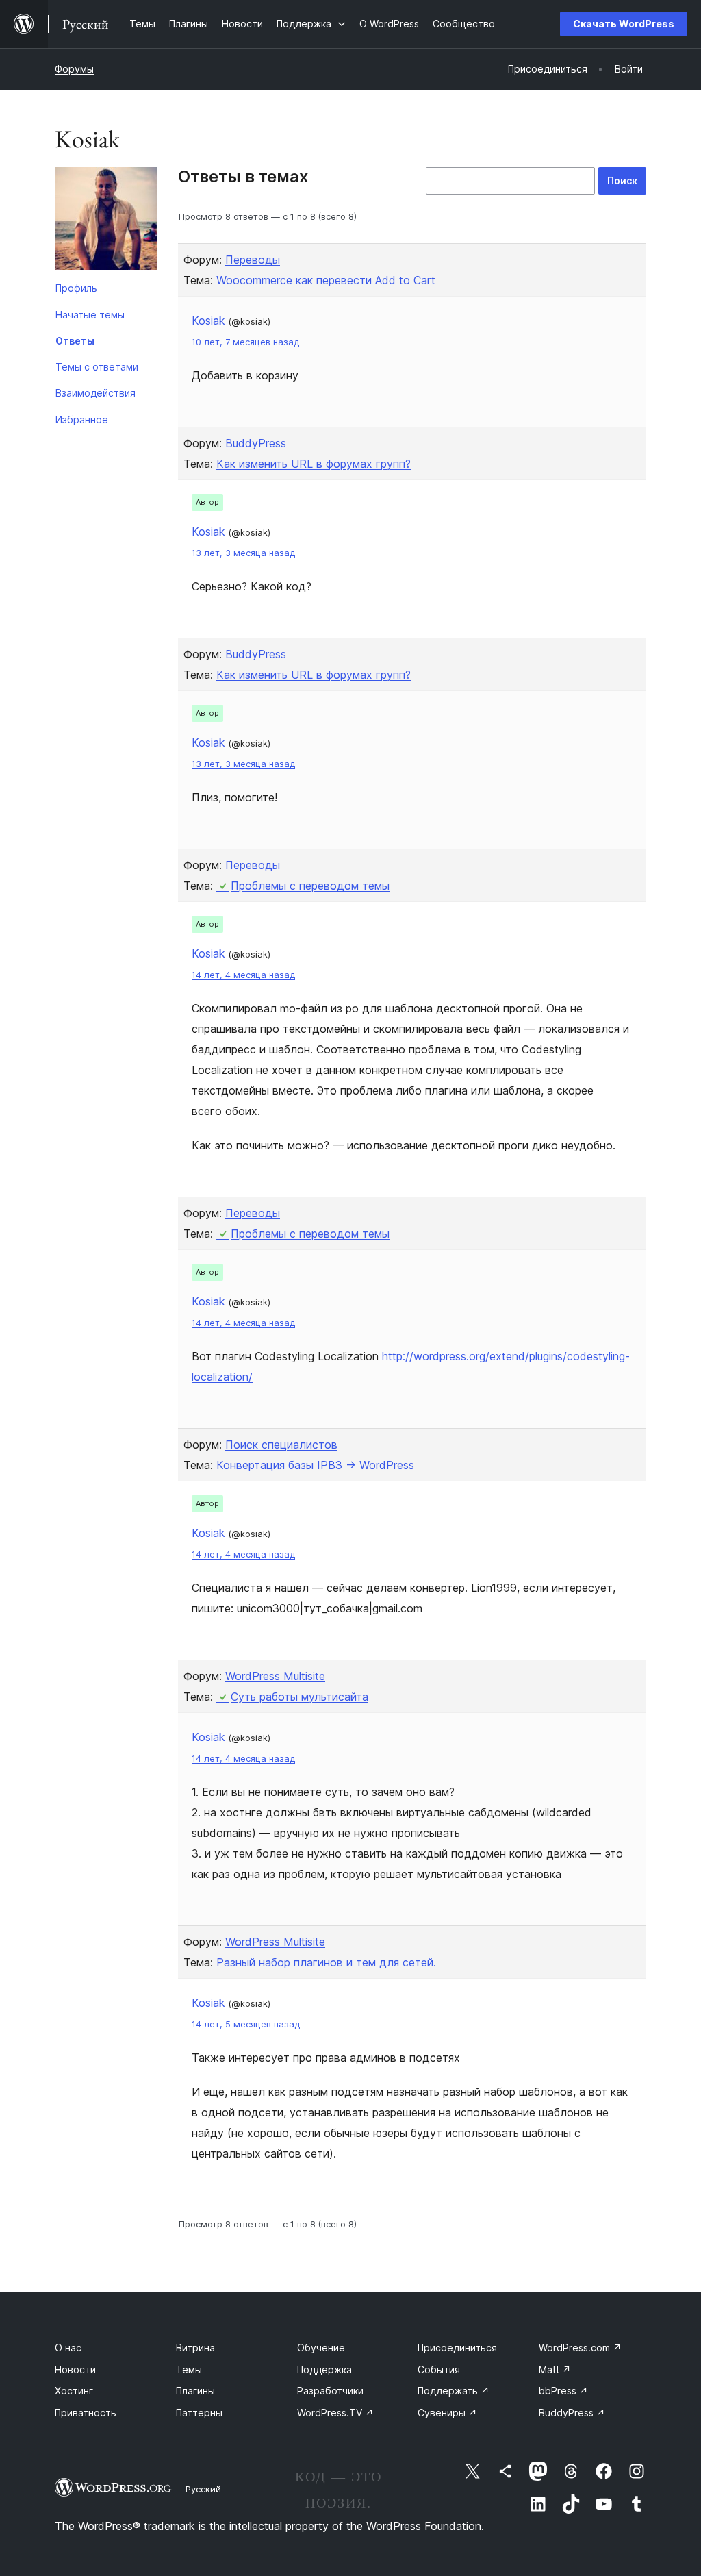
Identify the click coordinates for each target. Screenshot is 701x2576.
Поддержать (454, 2391)
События (439, 2369)
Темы (189, 2369)
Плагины (195, 2391)
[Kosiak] (106, 221)
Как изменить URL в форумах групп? (314, 464)
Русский (203, 2489)
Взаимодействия (95, 393)
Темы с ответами (97, 367)
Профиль (76, 288)
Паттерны (199, 2413)
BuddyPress (256, 443)
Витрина (195, 2348)
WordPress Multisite (275, 1676)
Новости (75, 2369)
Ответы (75, 341)
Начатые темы (90, 315)
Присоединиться (457, 2348)
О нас (68, 2348)
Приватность (86, 2413)
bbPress (563, 2391)
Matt (555, 2369)
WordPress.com (580, 2348)
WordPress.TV (335, 2413)
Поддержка (324, 2369)
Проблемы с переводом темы (310, 886)
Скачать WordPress (624, 24)
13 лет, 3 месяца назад (243, 553)
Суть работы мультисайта (299, 1697)
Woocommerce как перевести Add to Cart (326, 280)
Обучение (321, 2348)
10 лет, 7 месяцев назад (245, 342)
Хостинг (74, 2391)
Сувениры (447, 2413)
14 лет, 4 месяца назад (243, 975)
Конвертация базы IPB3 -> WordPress (315, 1465)
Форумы (74, 69)
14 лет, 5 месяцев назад (246, 2024)
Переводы (253, 260)
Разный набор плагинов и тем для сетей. (326, 1962)
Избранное (82, 420)
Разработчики (330, 2391)
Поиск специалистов (281, 1445)
